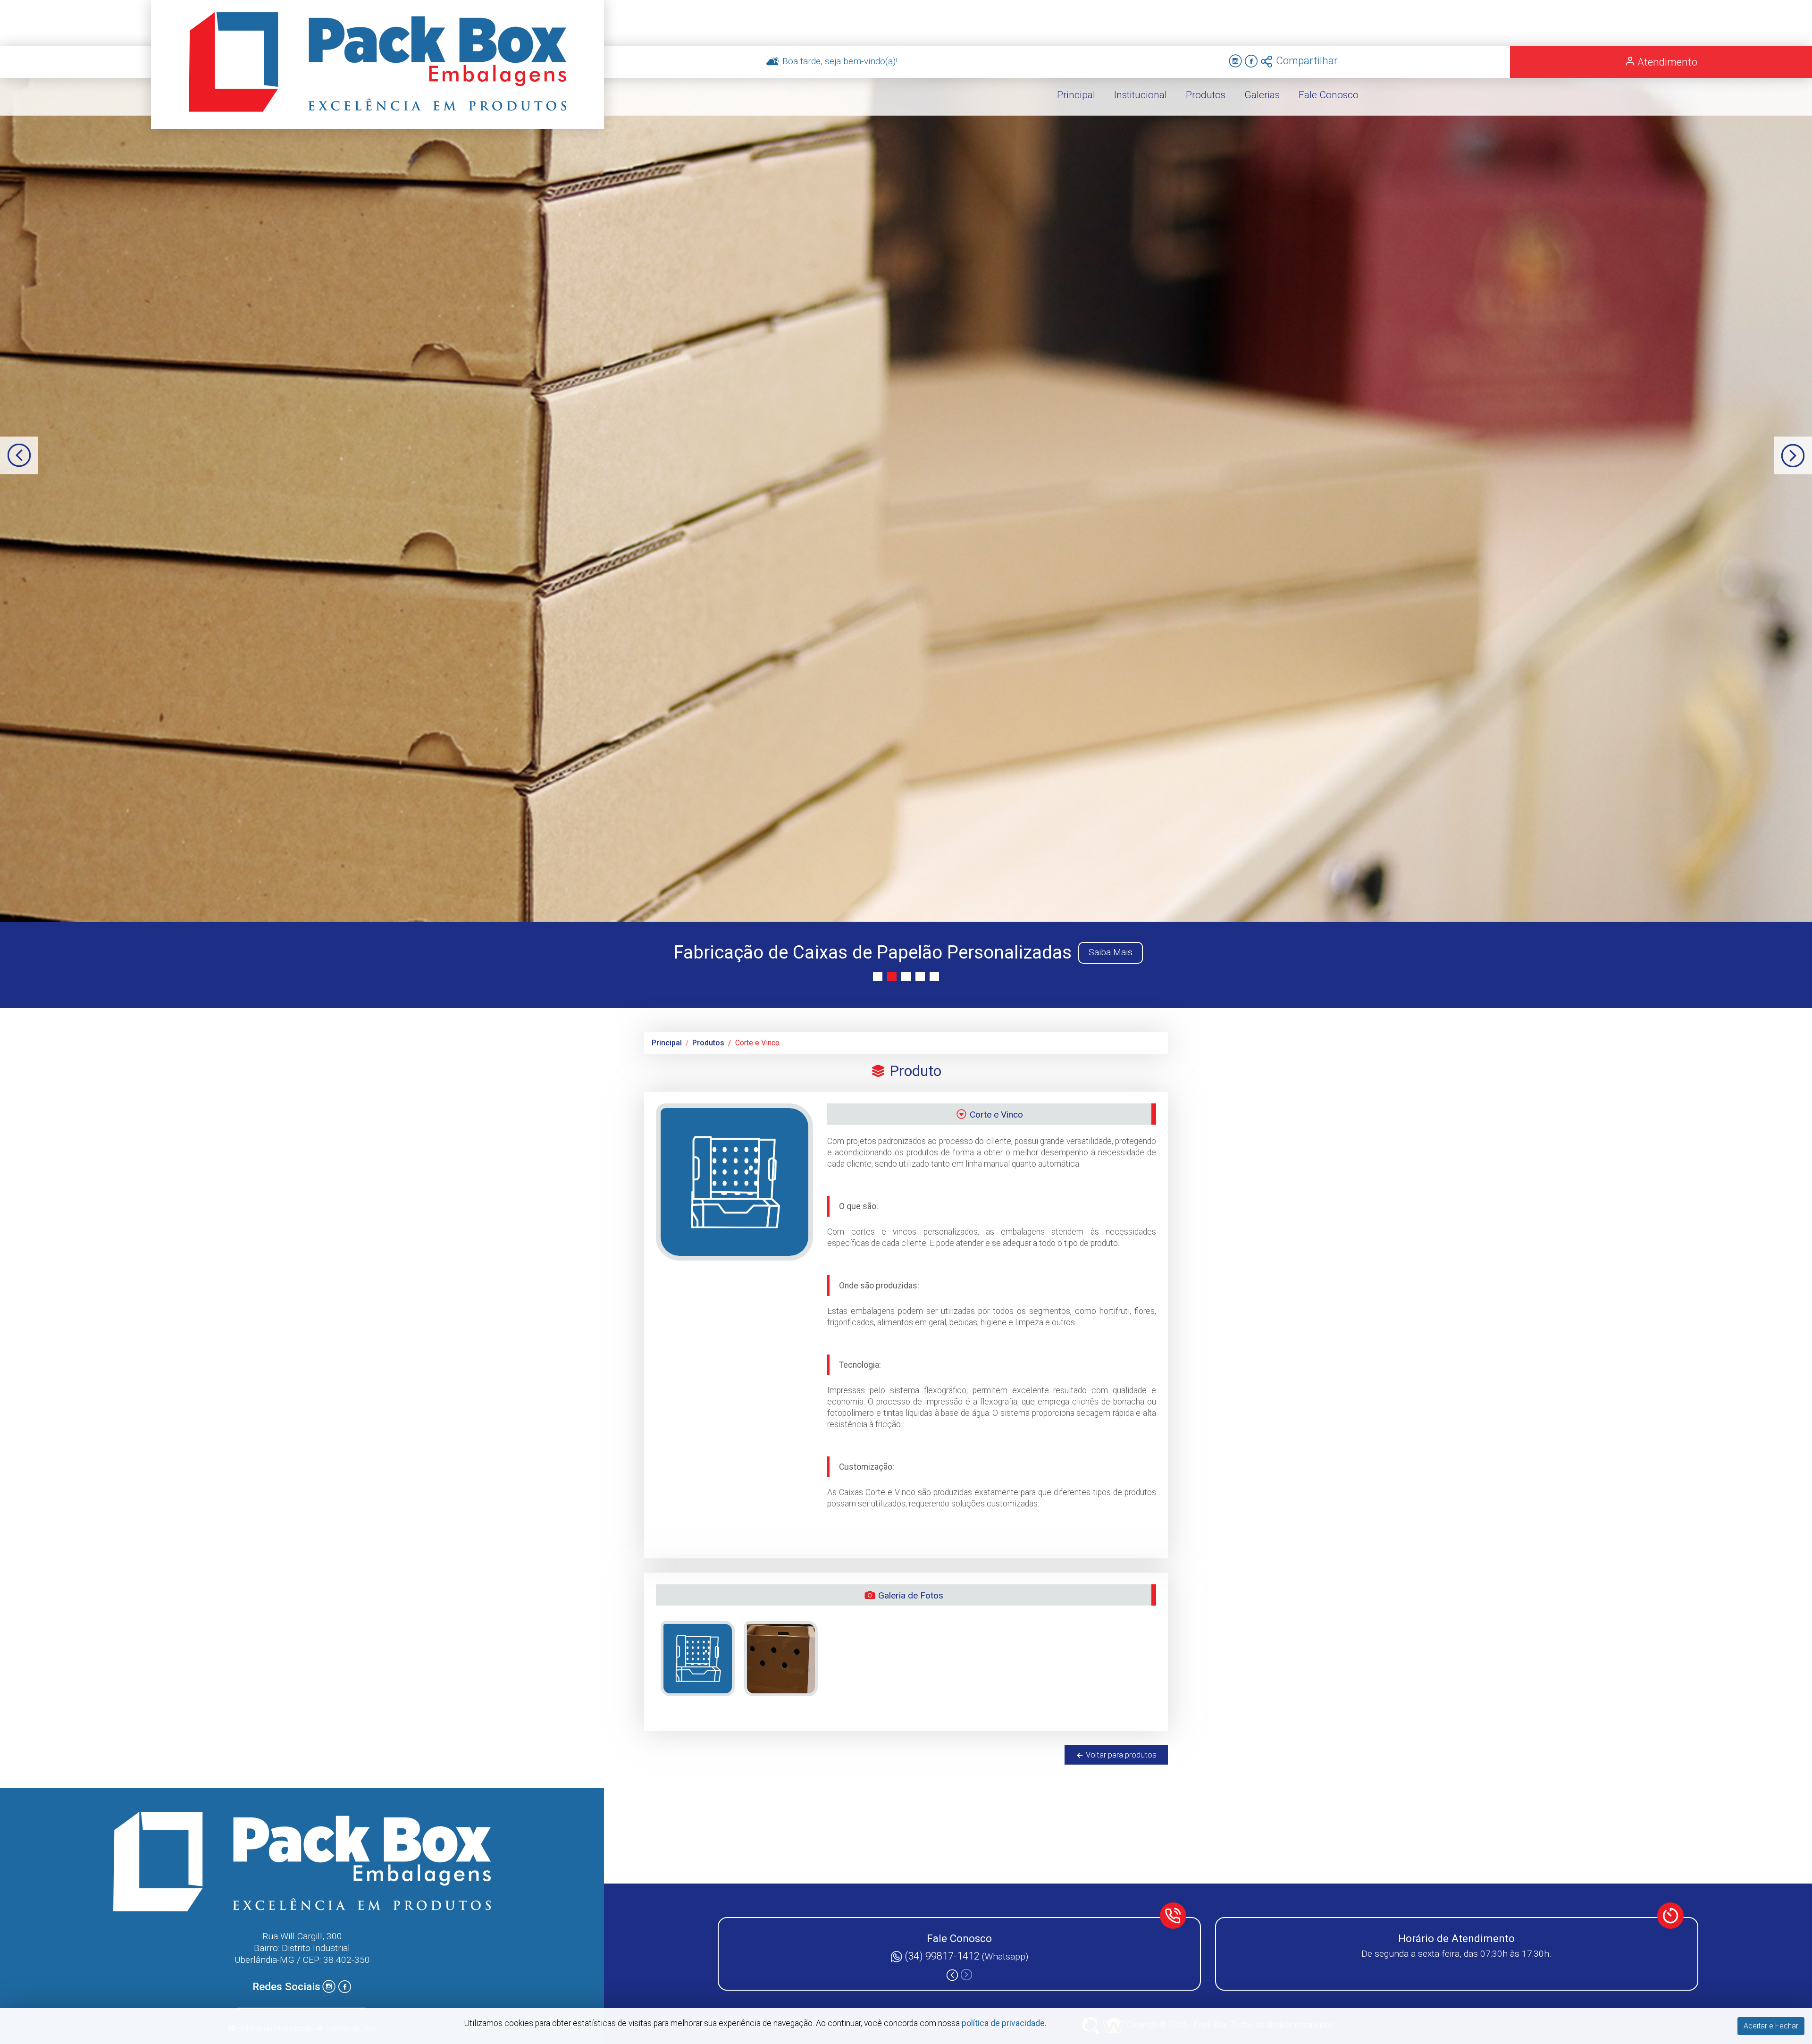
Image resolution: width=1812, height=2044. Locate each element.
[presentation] (19, 455)
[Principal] (377, 64)
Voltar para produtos (1120, 1755)
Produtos (708, 1043)
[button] (878, 976)
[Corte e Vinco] (698, 1659)
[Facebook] (1251, 62)
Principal (667, 1043)
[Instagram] (1236, 62)
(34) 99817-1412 (943, 1956)
